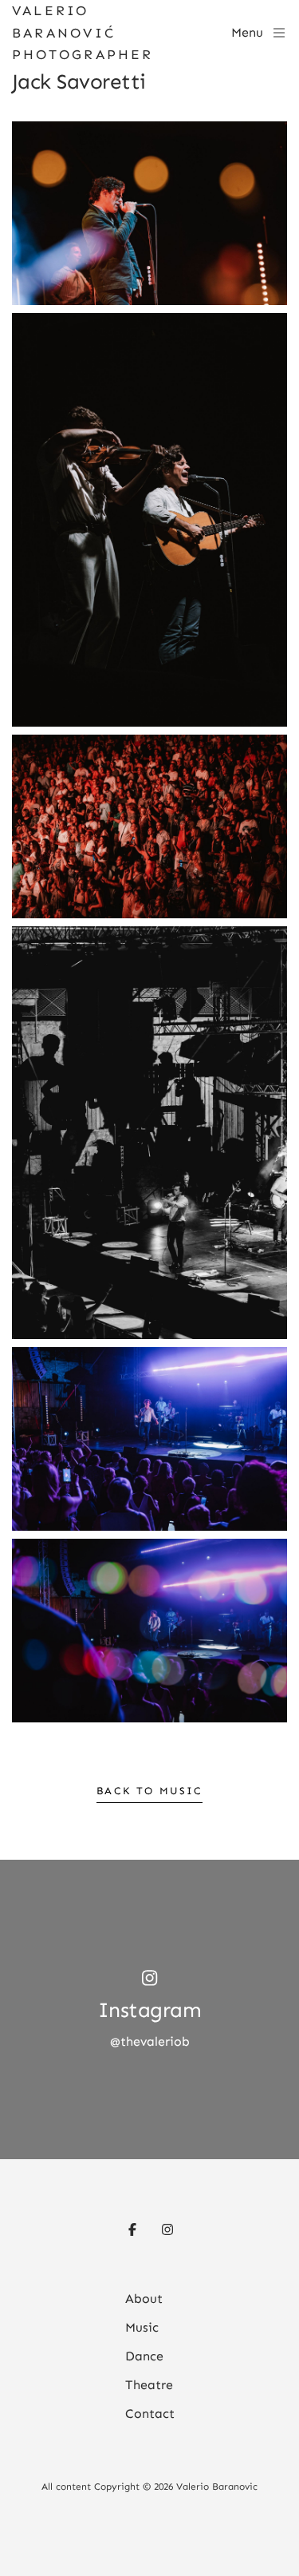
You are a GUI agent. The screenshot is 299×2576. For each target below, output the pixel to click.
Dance (144, 2356)
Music (142, 2327)
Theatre (149, 2385)
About (144, 2299)
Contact (150, 2414)
